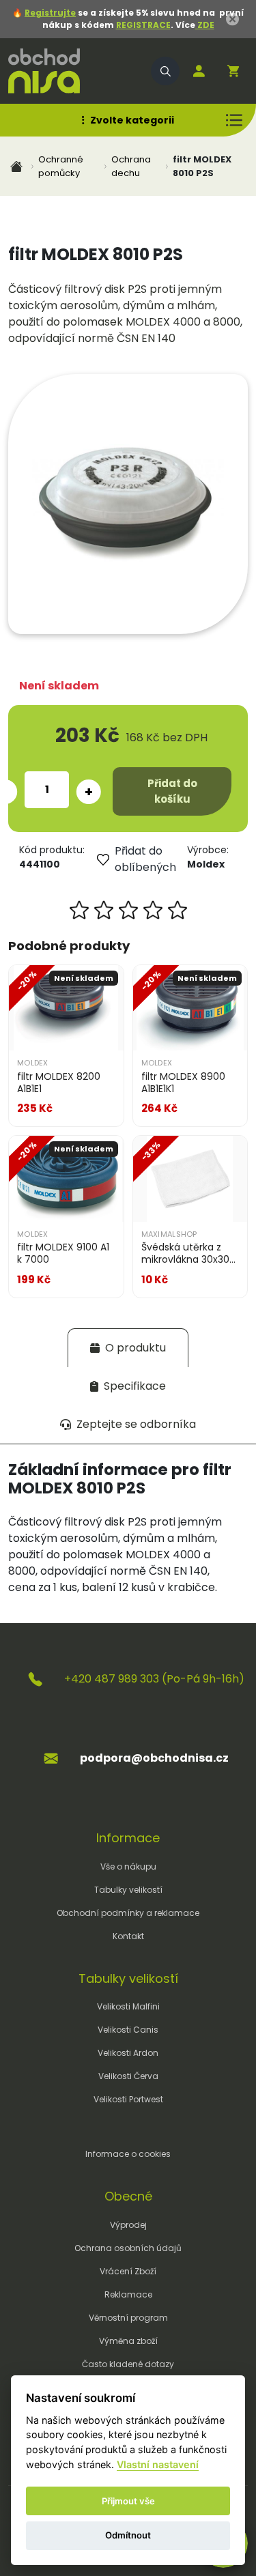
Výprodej (128, 2225)
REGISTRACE (143, 25)
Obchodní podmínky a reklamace (128, 1913)
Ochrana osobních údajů (128, 2248)
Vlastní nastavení (158, 2464)
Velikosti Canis (128, 2030)
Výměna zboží (128, 2341)
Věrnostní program (128, 2318)
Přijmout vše (128, 2501)
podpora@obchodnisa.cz (154, 1758)
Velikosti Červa (128, 2076)
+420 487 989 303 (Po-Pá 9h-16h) (154, 1679)
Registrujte (50, 13)
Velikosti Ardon (128, 2053)
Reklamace (128, 2294)
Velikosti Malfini (128, 2006)
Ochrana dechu (131, 166)
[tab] (128, 1348)
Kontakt (128, 1936)
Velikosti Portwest (128, 2099)
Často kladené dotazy (128, 2364)
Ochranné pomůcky (61, 166)
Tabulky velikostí (128, 1890)
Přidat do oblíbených (145, 859)
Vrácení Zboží (128, 2271)
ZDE (205, 25)
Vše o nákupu (128, 1866)
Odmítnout (128, 2535)
